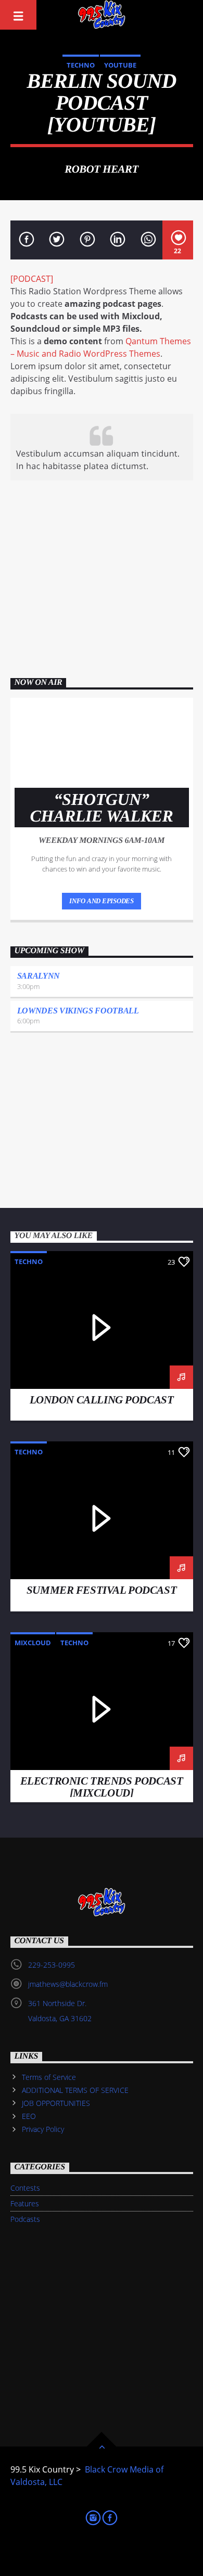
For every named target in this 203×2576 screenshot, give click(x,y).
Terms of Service (49, 2077)
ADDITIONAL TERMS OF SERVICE (75, 2090)
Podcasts (25, 2219)
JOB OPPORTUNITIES (56, 2103)
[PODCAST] (32, 279)
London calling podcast (102, 1400)
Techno (81, 65)
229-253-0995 (52, 1965)
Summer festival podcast (102, 1590)
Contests (25, 2188)
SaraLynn (39, 976)
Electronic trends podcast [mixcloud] (102, 1787)
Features (25, 2203)
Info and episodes (102, 901)
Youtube (120, 65)
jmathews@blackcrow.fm (68, 1985)
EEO (29, 2117)
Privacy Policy (43, 2130)
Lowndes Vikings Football (78, 1011)
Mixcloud (33, 1643)
